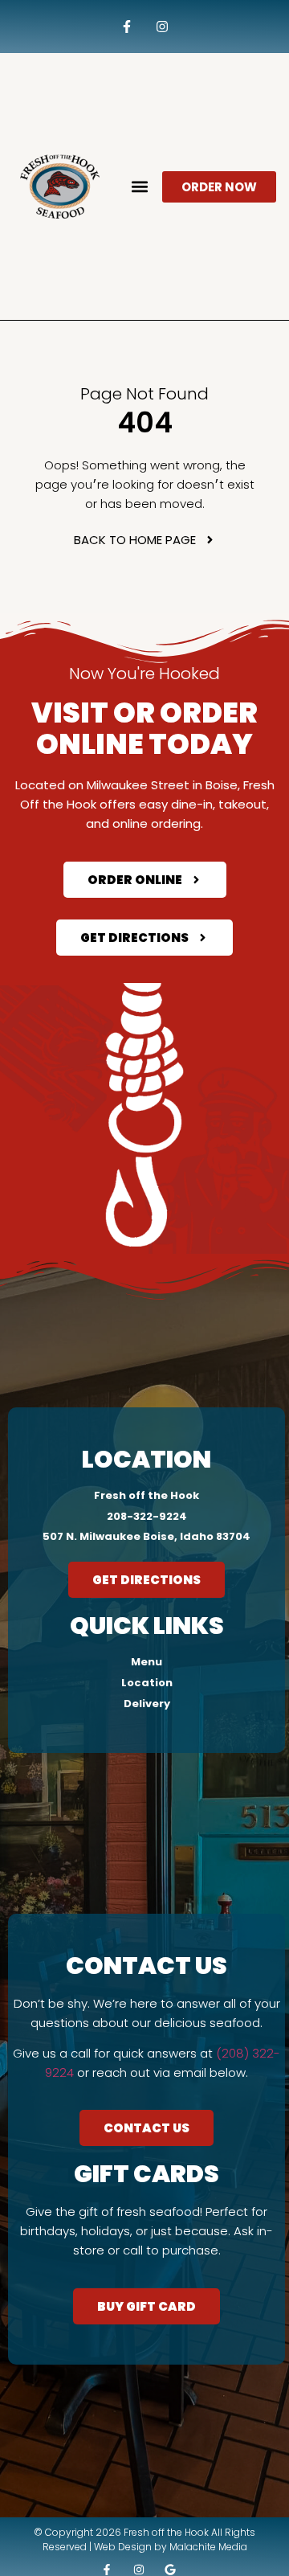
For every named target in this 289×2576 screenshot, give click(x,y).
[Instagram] (163, 27)
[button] (140, 187)
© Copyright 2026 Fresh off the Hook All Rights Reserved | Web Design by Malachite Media (144, 2539)
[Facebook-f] (126, 27)
